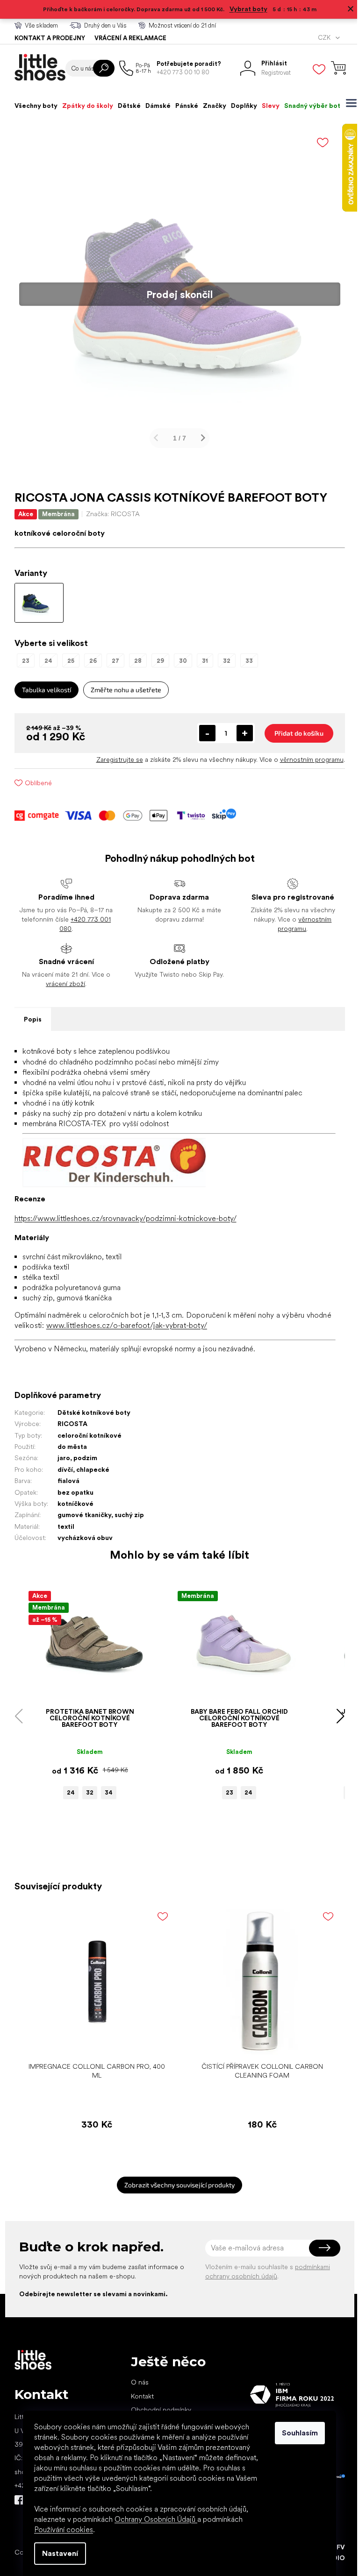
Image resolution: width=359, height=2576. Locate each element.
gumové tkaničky (81, 1515)
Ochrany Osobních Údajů (153, 2519)
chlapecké (89, 1469)
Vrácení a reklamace (127, 38)
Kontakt (139, 2396)
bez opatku (72, 1492)
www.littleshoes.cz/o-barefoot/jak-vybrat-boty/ (123, 1325)
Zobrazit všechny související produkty (176, 2185)
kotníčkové (72, 1504)
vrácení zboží (62, 984)
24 (68, 1792)
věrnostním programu (308, 759)
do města (68, 1447)
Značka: (109, 514)
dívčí (61, 1469)
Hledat (100, 68)
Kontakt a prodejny (46, 38)
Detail (81, 1689)
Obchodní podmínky (157, 2410)
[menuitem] (32, 106)
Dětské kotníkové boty (90, 1412)
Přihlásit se (321, 2248)
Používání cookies (60, 2530)
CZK (321, 38)
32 (86, 1792)
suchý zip (126, 1515)
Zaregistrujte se (116, 759)
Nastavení (57, 2553)
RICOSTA (69, 1424)
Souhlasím (297, 2433)
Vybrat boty (245, 9)
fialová (65, 1481)
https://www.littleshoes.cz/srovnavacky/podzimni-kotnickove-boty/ (122, 1218)
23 (226, 1792)
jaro (60, 1458)
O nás (136, 2382)
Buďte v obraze (15, 2500)
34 (105, 1792)
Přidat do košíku (295, 733)
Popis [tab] (29, 1019)
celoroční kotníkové (86, 1435)
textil (62, 1526)
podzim (82, 1458)
